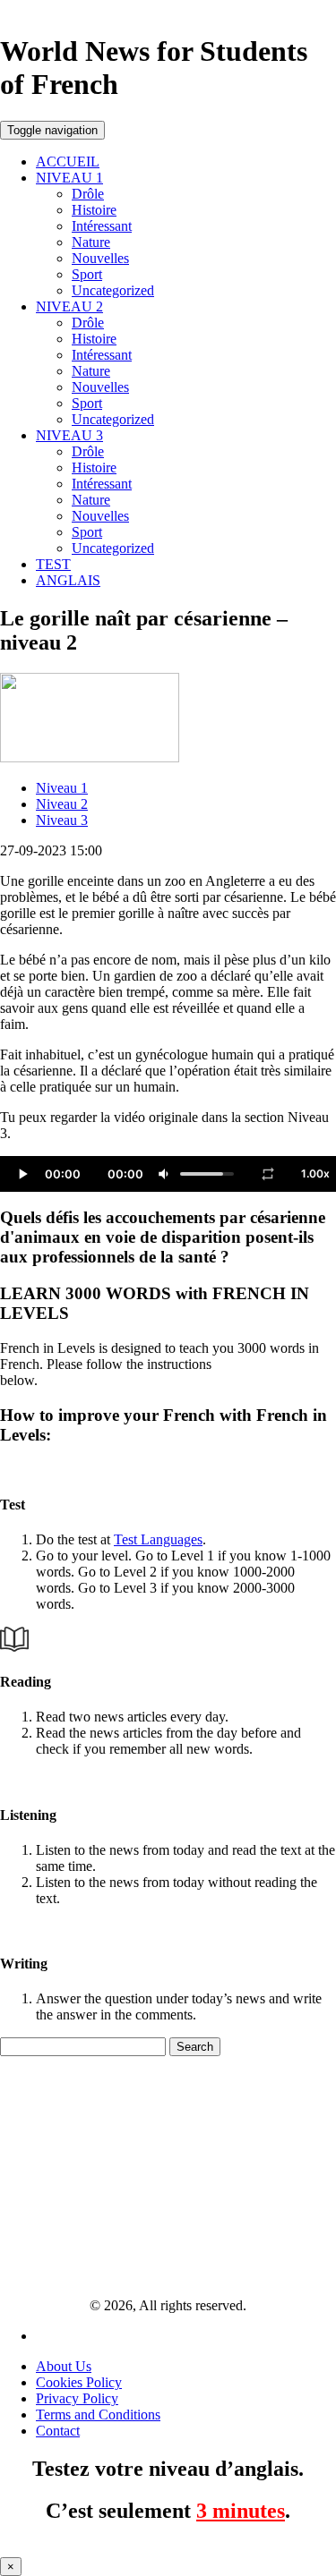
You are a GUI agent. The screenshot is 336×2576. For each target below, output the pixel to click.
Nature (91, 242)
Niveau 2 (62, 804)
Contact (58, 2431)
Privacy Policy (77, 2398)
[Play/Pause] (22, 1174)
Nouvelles (100, 258)
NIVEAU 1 (69, 178)
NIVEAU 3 (69, 435)
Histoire (94, 210)
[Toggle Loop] (268, 1174)
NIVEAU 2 (69, 306)
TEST (53, 564)
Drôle (88, 194)
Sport (87, 274)
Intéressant (102, 226)
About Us (64, 2366)
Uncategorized (113, 290)
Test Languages (158, 1539)
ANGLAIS (68, 580)
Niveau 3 (62, 820)
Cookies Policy (79, 2382)
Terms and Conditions (98, 2414)
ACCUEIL (68, 162)
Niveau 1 (62, 788)
